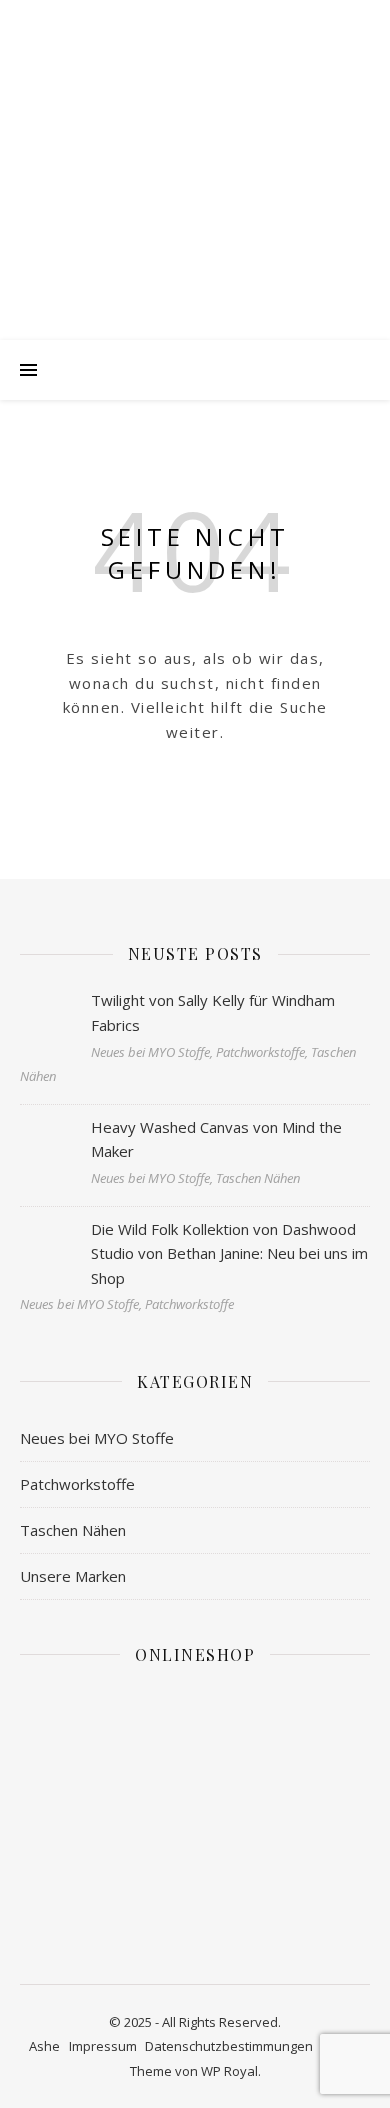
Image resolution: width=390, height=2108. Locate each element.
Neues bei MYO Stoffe (97, 1438)
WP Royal (229, 2071)
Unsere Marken (73, 1576)
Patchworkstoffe (77, 1484)
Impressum (103, 2046)
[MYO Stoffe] (195, 190)
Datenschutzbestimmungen (229, 2046)
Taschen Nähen (73, 1530)
